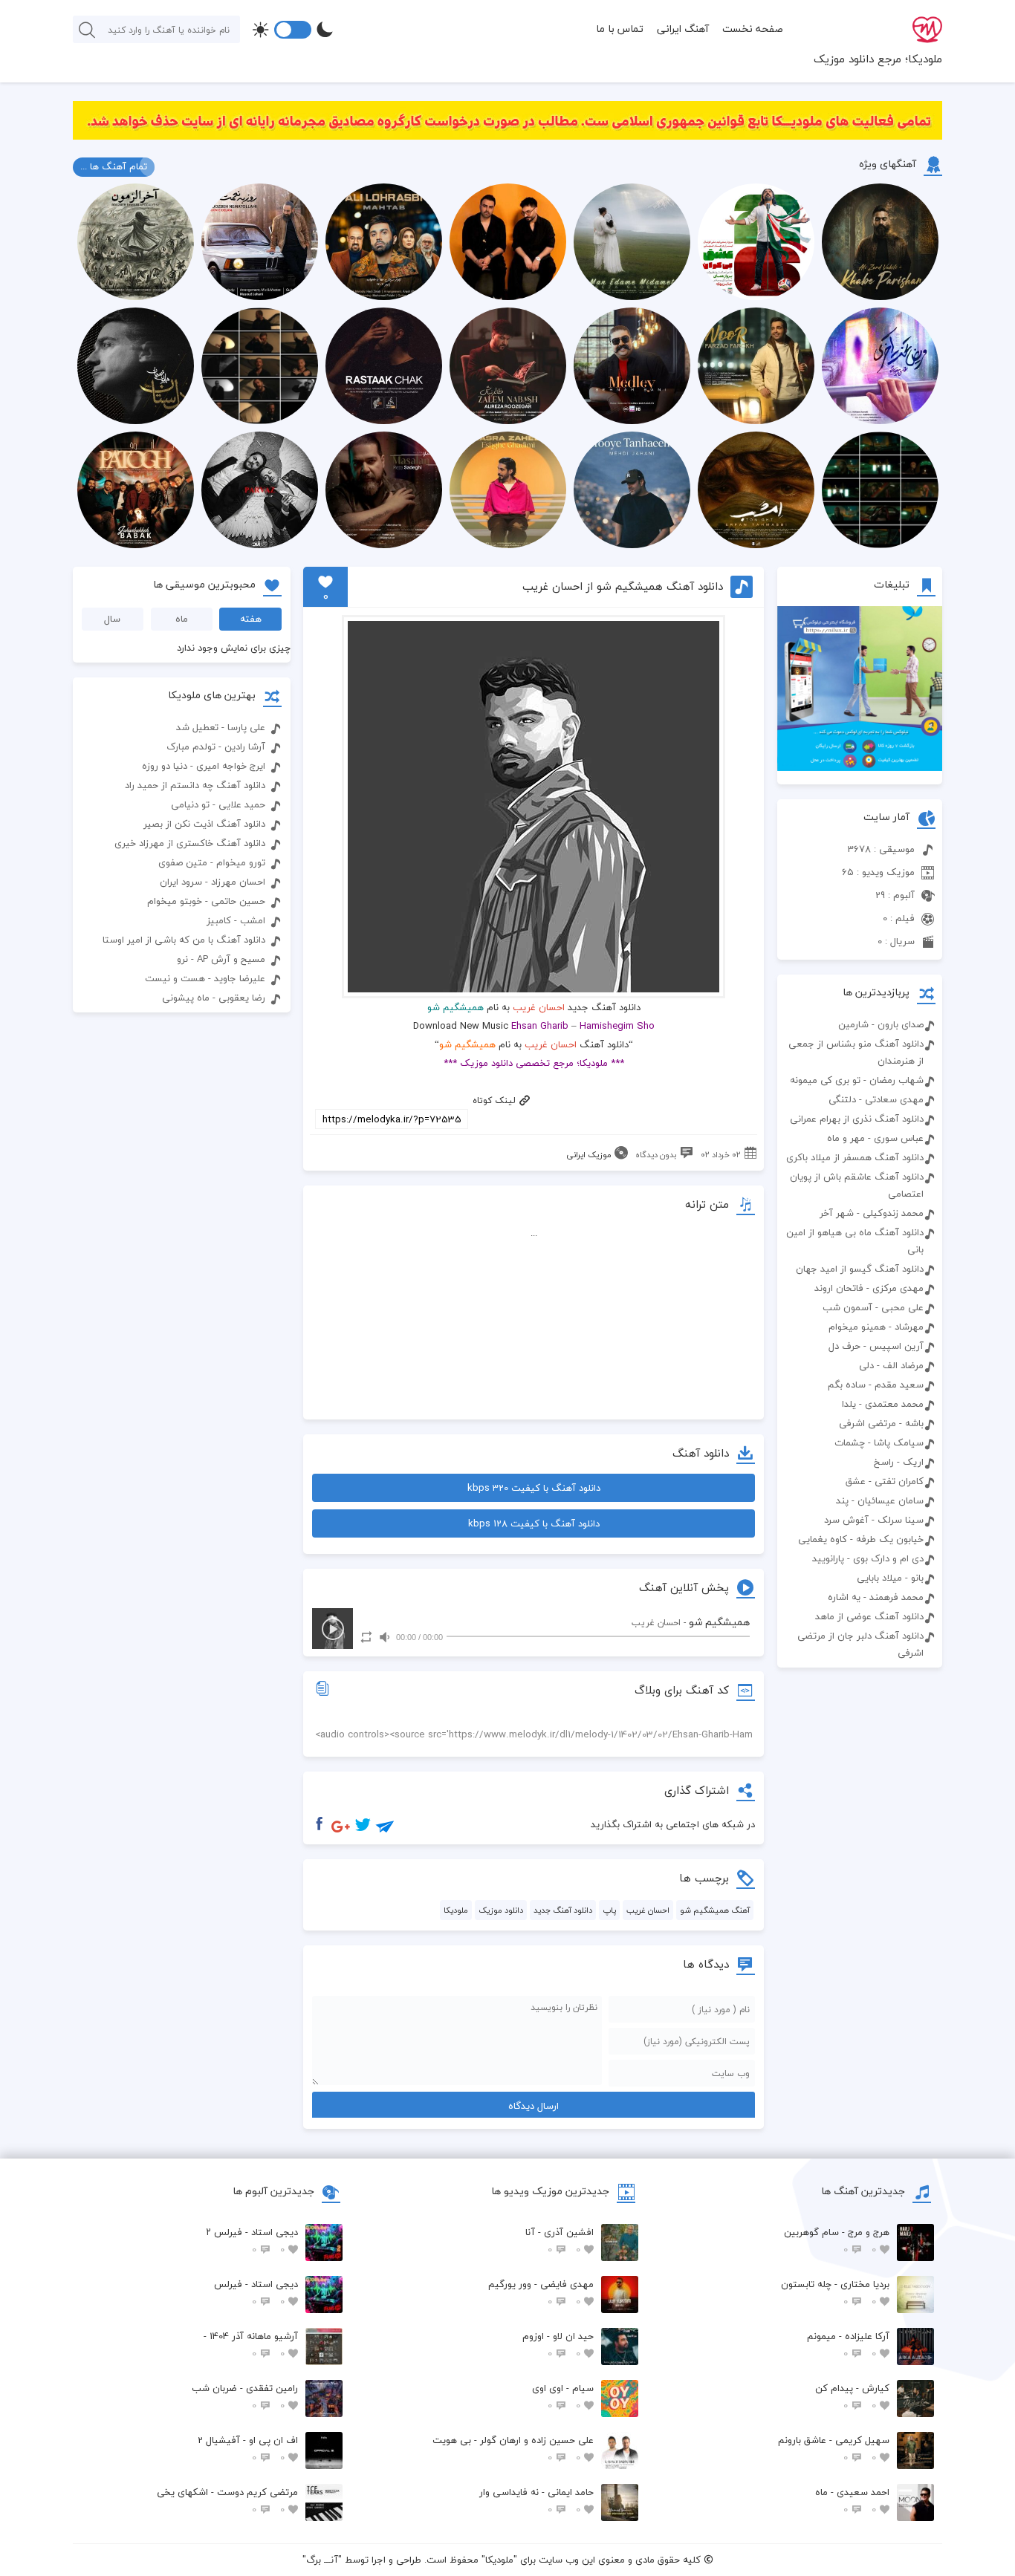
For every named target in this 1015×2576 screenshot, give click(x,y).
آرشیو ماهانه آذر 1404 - (251, 2345)
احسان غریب (539, 1007)
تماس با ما (620, 29)
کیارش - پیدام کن (852, 2397)
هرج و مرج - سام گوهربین (837, 2241)
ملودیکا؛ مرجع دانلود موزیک (878, 59)
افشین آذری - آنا (560, 2241)
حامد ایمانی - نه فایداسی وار (536, 2501)
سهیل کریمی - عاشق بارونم (834, 2449)
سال (112, 619)
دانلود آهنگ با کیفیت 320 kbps (534, 1488)
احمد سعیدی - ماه (852, 2501)
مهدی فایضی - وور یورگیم (541, 2293)
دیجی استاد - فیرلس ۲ (252, 2241)
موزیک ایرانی (589, 1155)
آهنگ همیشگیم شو (715, 1910)
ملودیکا (456, 1910)
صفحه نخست (753, 29)
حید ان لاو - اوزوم (558, 2345)
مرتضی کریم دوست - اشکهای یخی (227, 2501)
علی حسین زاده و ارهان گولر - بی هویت (513, 2449)
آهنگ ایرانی (683, 29)
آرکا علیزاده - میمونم (848, 2345)
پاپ (609, 1910)
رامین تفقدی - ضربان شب (245, 2397)
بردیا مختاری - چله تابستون (835, 2293)
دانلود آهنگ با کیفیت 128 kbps (534, 1523)
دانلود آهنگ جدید (563, 1910)
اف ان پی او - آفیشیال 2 (248, 2449)
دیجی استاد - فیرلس (256, 2293)
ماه (182, 619)
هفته (251, 619)
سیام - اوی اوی (563, 2397)
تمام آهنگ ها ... (114, 166)
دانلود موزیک (501, 1910)
